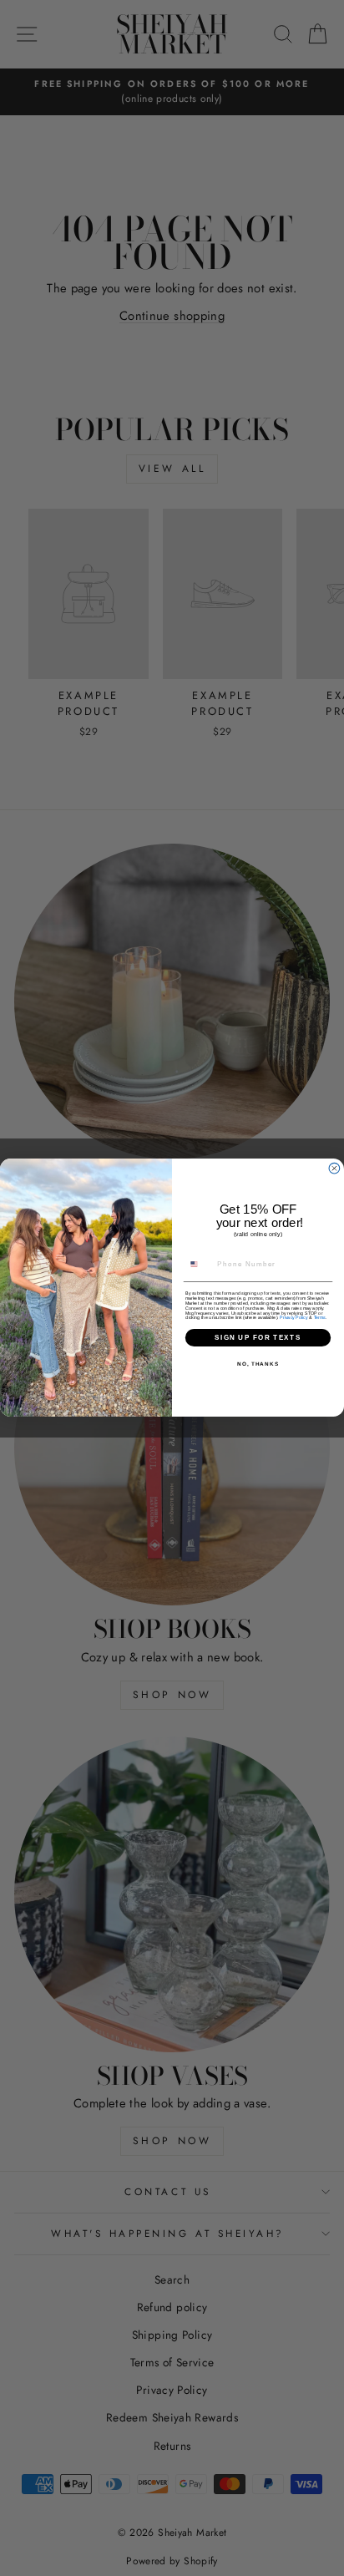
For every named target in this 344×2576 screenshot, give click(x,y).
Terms (320, 1318)
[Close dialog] (334, 1169)
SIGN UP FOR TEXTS (258, 1338)
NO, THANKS (258, 1364)
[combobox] (199, 1265)
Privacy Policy (293, 1318)
